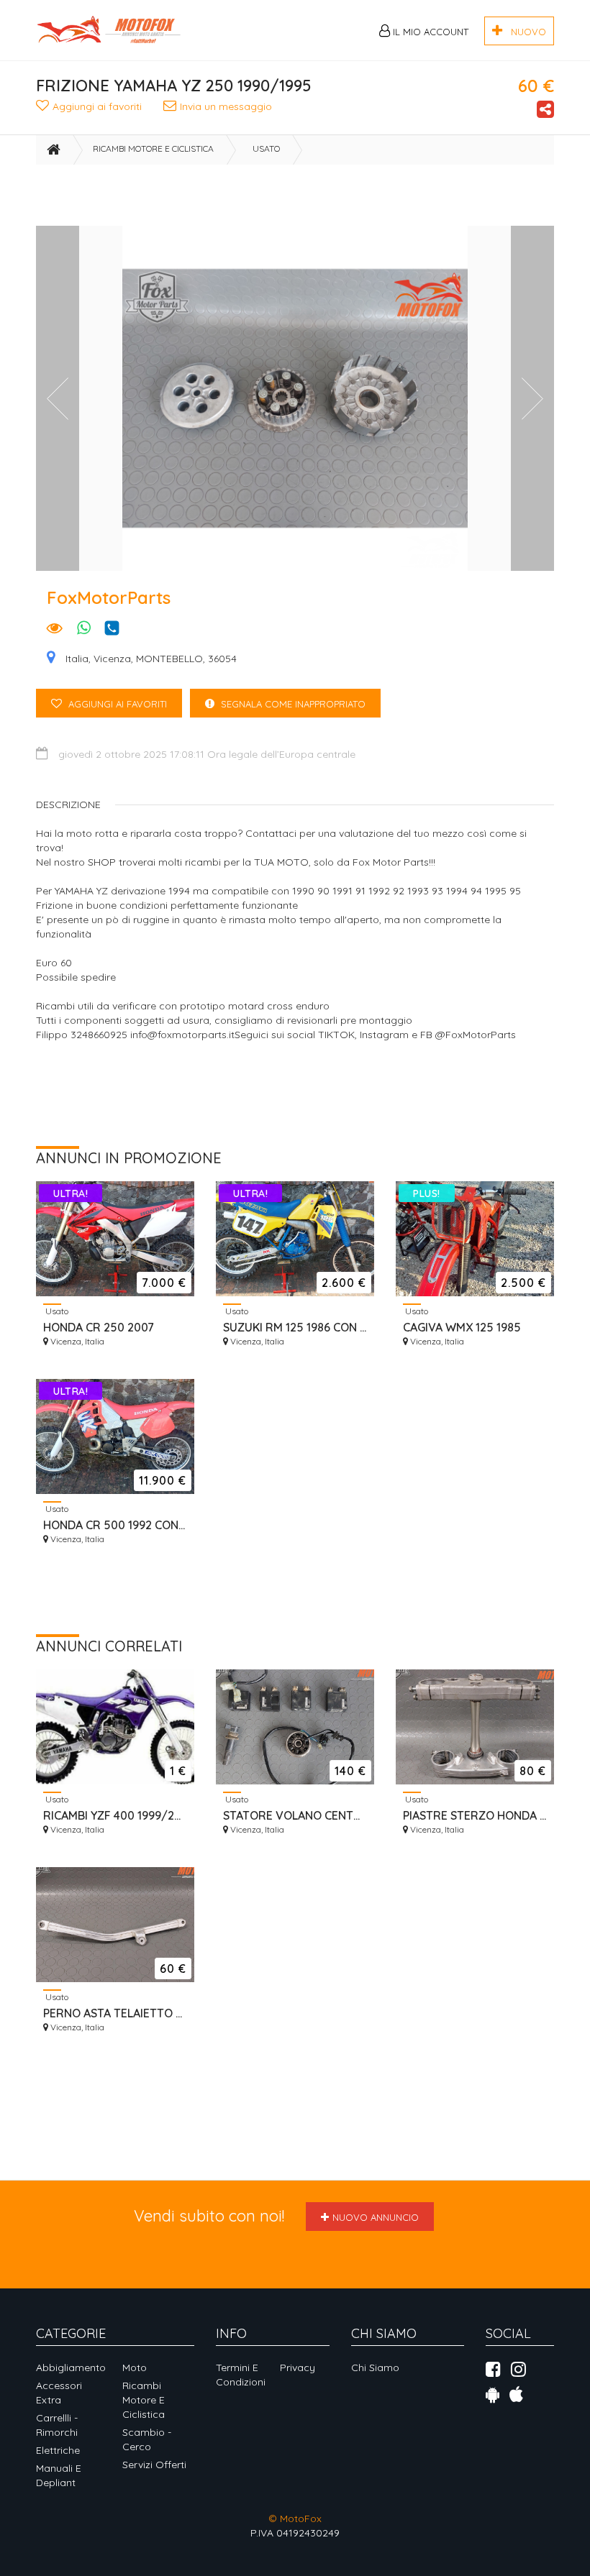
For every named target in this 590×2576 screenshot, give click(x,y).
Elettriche (58, 2450)
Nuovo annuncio (376, 2217)
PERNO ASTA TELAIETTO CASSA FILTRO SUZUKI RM (115, 2013)
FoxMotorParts (109, 597)
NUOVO (524, 32)
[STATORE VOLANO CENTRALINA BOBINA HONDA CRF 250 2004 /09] (295, 1727)
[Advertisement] (298, 197)
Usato (266, 148)
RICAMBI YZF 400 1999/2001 (115, 1815)
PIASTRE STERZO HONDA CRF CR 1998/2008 (475, 1815)
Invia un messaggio (226, 106)
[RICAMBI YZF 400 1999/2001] (115, 1727)
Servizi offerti (154, 2465)
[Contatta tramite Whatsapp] (84, 630)
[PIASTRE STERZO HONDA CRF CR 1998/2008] (475, 1727)
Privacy (298, 2368)
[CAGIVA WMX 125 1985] (475, 1239)
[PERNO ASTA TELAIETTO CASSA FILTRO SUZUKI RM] (115, 1925)
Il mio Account (429, 32)
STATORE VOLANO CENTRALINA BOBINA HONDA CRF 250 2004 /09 (295, 1815)
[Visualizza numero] (115, 628)
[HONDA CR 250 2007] (115, 1239)
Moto (135, 2368)
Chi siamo (375, 2368)
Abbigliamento (71, 2368)
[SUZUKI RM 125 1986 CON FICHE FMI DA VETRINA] (295, 1239)
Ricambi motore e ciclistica (153, 148)
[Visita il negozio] (55, 630)
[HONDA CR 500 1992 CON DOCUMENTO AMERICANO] (115, 1436)
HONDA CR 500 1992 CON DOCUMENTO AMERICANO (115, 1525)
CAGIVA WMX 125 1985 (462, 1327)
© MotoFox (295, 2518)
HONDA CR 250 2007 (99, 1327)
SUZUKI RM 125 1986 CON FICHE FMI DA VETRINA (295, 1327)
